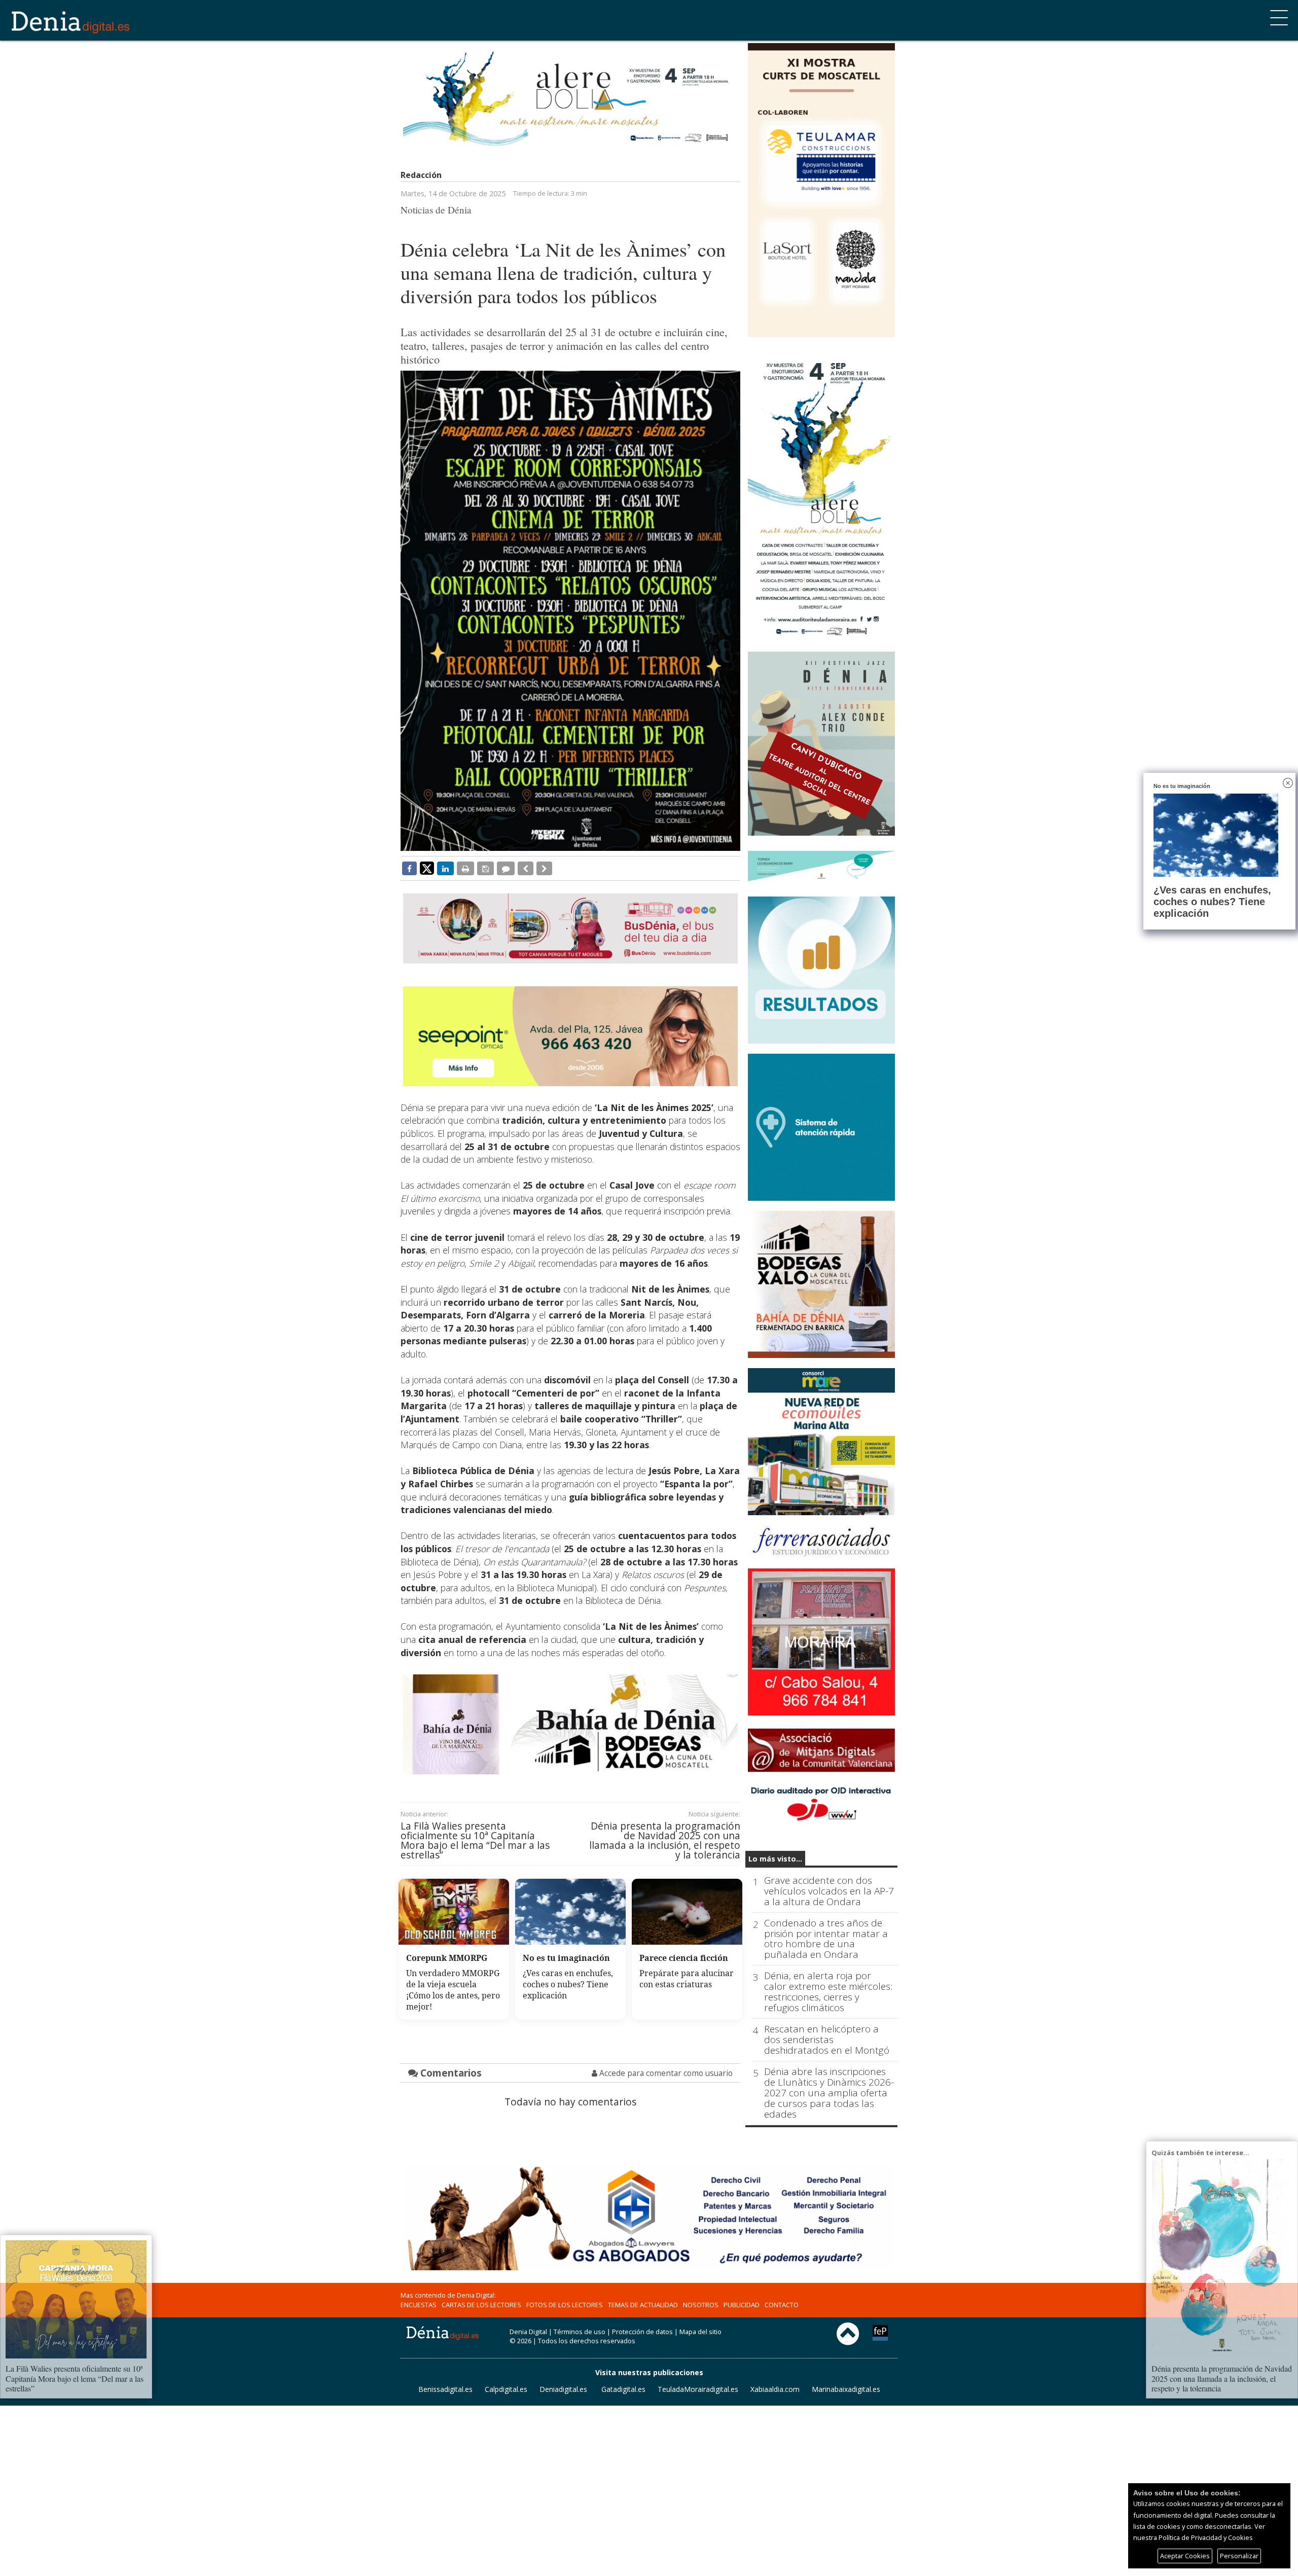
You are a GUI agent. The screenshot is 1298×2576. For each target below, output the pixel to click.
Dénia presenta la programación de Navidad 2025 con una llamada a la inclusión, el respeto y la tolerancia (665, 1840)
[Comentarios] (506, 868)
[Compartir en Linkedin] (445, 868)
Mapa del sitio (700, 2332)
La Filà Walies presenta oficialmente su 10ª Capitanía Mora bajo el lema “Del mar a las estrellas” (475, 1840)
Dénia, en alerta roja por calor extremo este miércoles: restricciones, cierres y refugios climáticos (828, 1992)
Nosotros (701, 2305)
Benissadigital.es (445, 2389)
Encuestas (419, 2305)
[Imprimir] (465, 868)
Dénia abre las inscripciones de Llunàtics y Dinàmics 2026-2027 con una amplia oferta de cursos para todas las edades (829, 2093)
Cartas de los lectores (481, 2305)
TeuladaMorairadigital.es (698, 2389)
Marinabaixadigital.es (846, 2389)
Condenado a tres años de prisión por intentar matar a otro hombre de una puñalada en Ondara (826, 1939)
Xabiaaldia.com (775, 2389)
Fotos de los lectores (565, 2305)
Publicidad (742, 2305)
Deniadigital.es (563, 2389)
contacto (782, 2305)
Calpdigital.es (506, 2389)
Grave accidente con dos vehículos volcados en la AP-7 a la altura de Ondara (829, 1891)
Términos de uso (580, 2332)
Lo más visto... (775, 1859)
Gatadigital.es (623, 2389)
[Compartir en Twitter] (427, 868)
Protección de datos (642, 2332)
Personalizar (1239, 2556)
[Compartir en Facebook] (409, 868)
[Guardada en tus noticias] (485, 868)
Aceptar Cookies (1185, 2556)
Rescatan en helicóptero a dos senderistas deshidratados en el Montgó (827, 2040)
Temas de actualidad (643, 2305)
